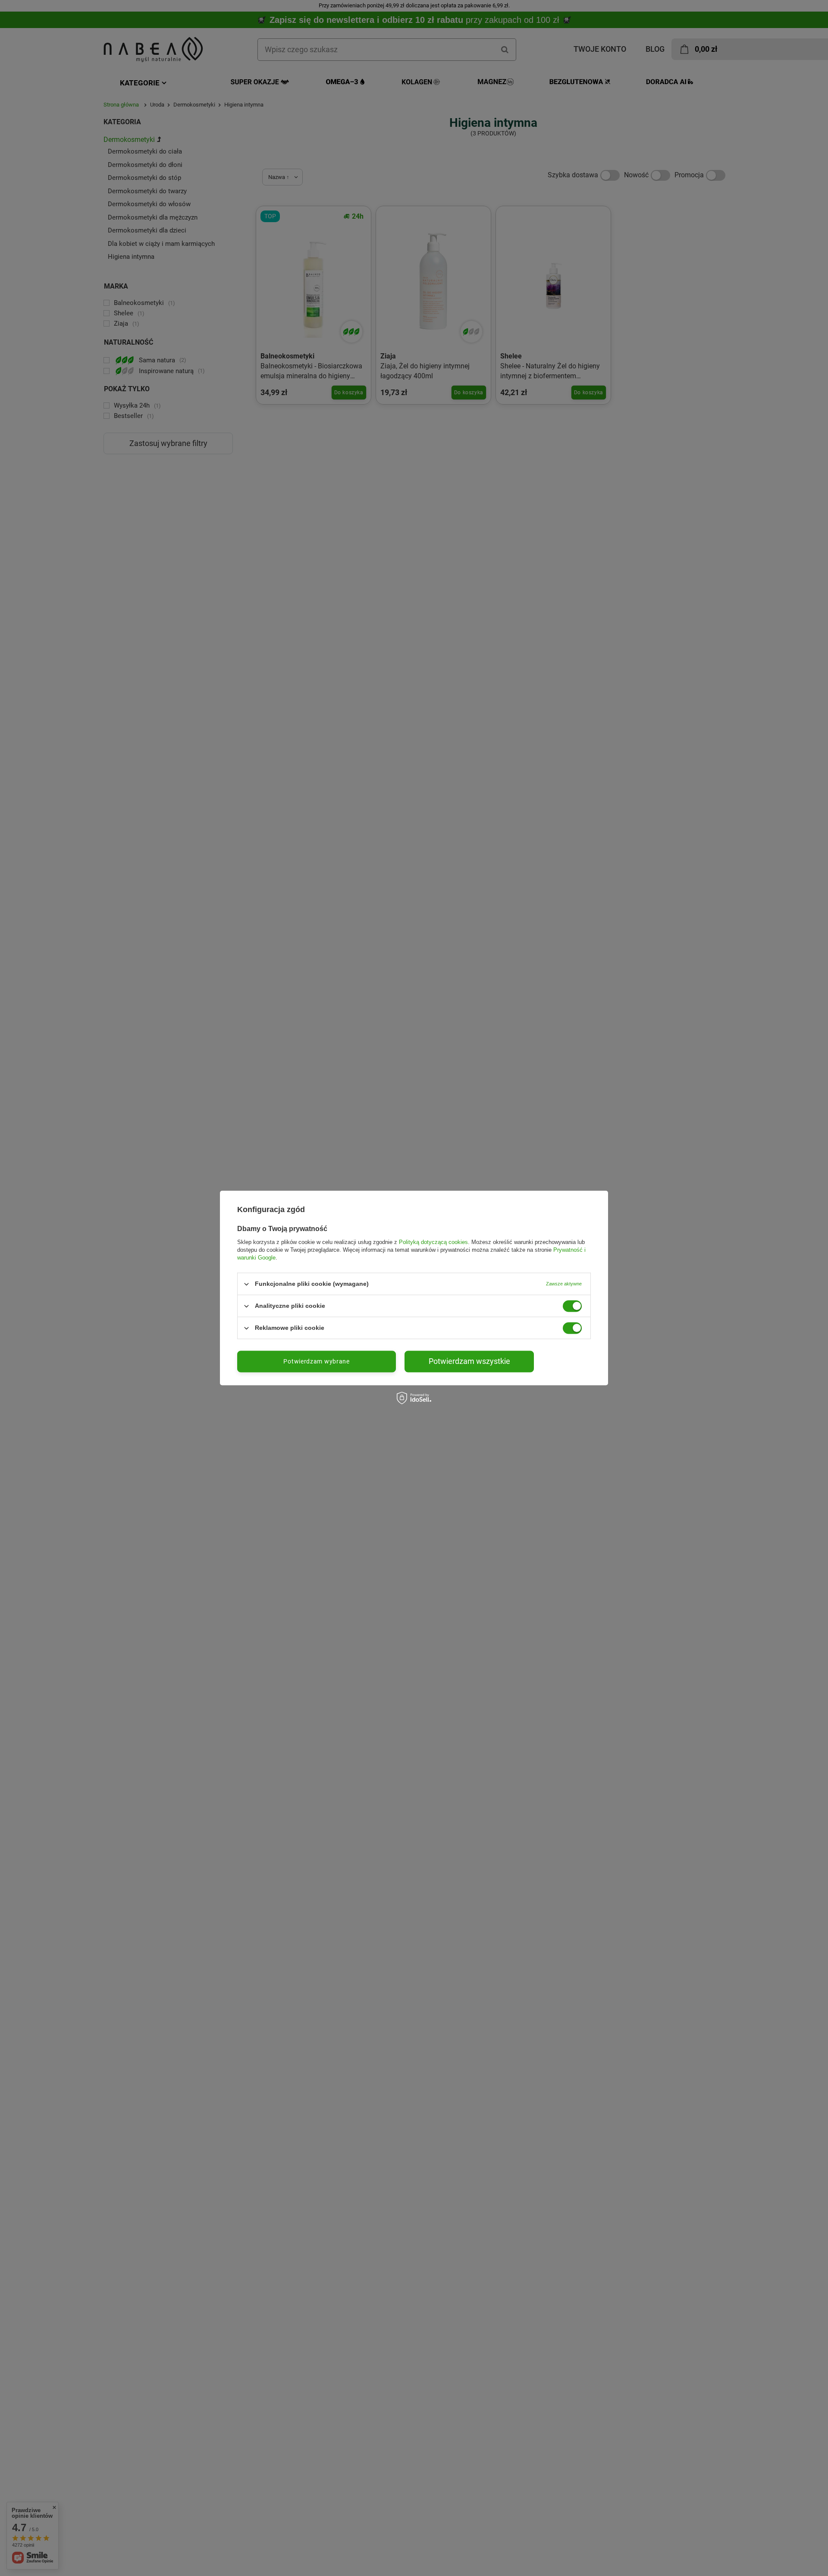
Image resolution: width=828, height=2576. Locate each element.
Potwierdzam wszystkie (469, 1361)
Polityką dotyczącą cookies (433, 1242)
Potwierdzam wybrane (316, 1361)
